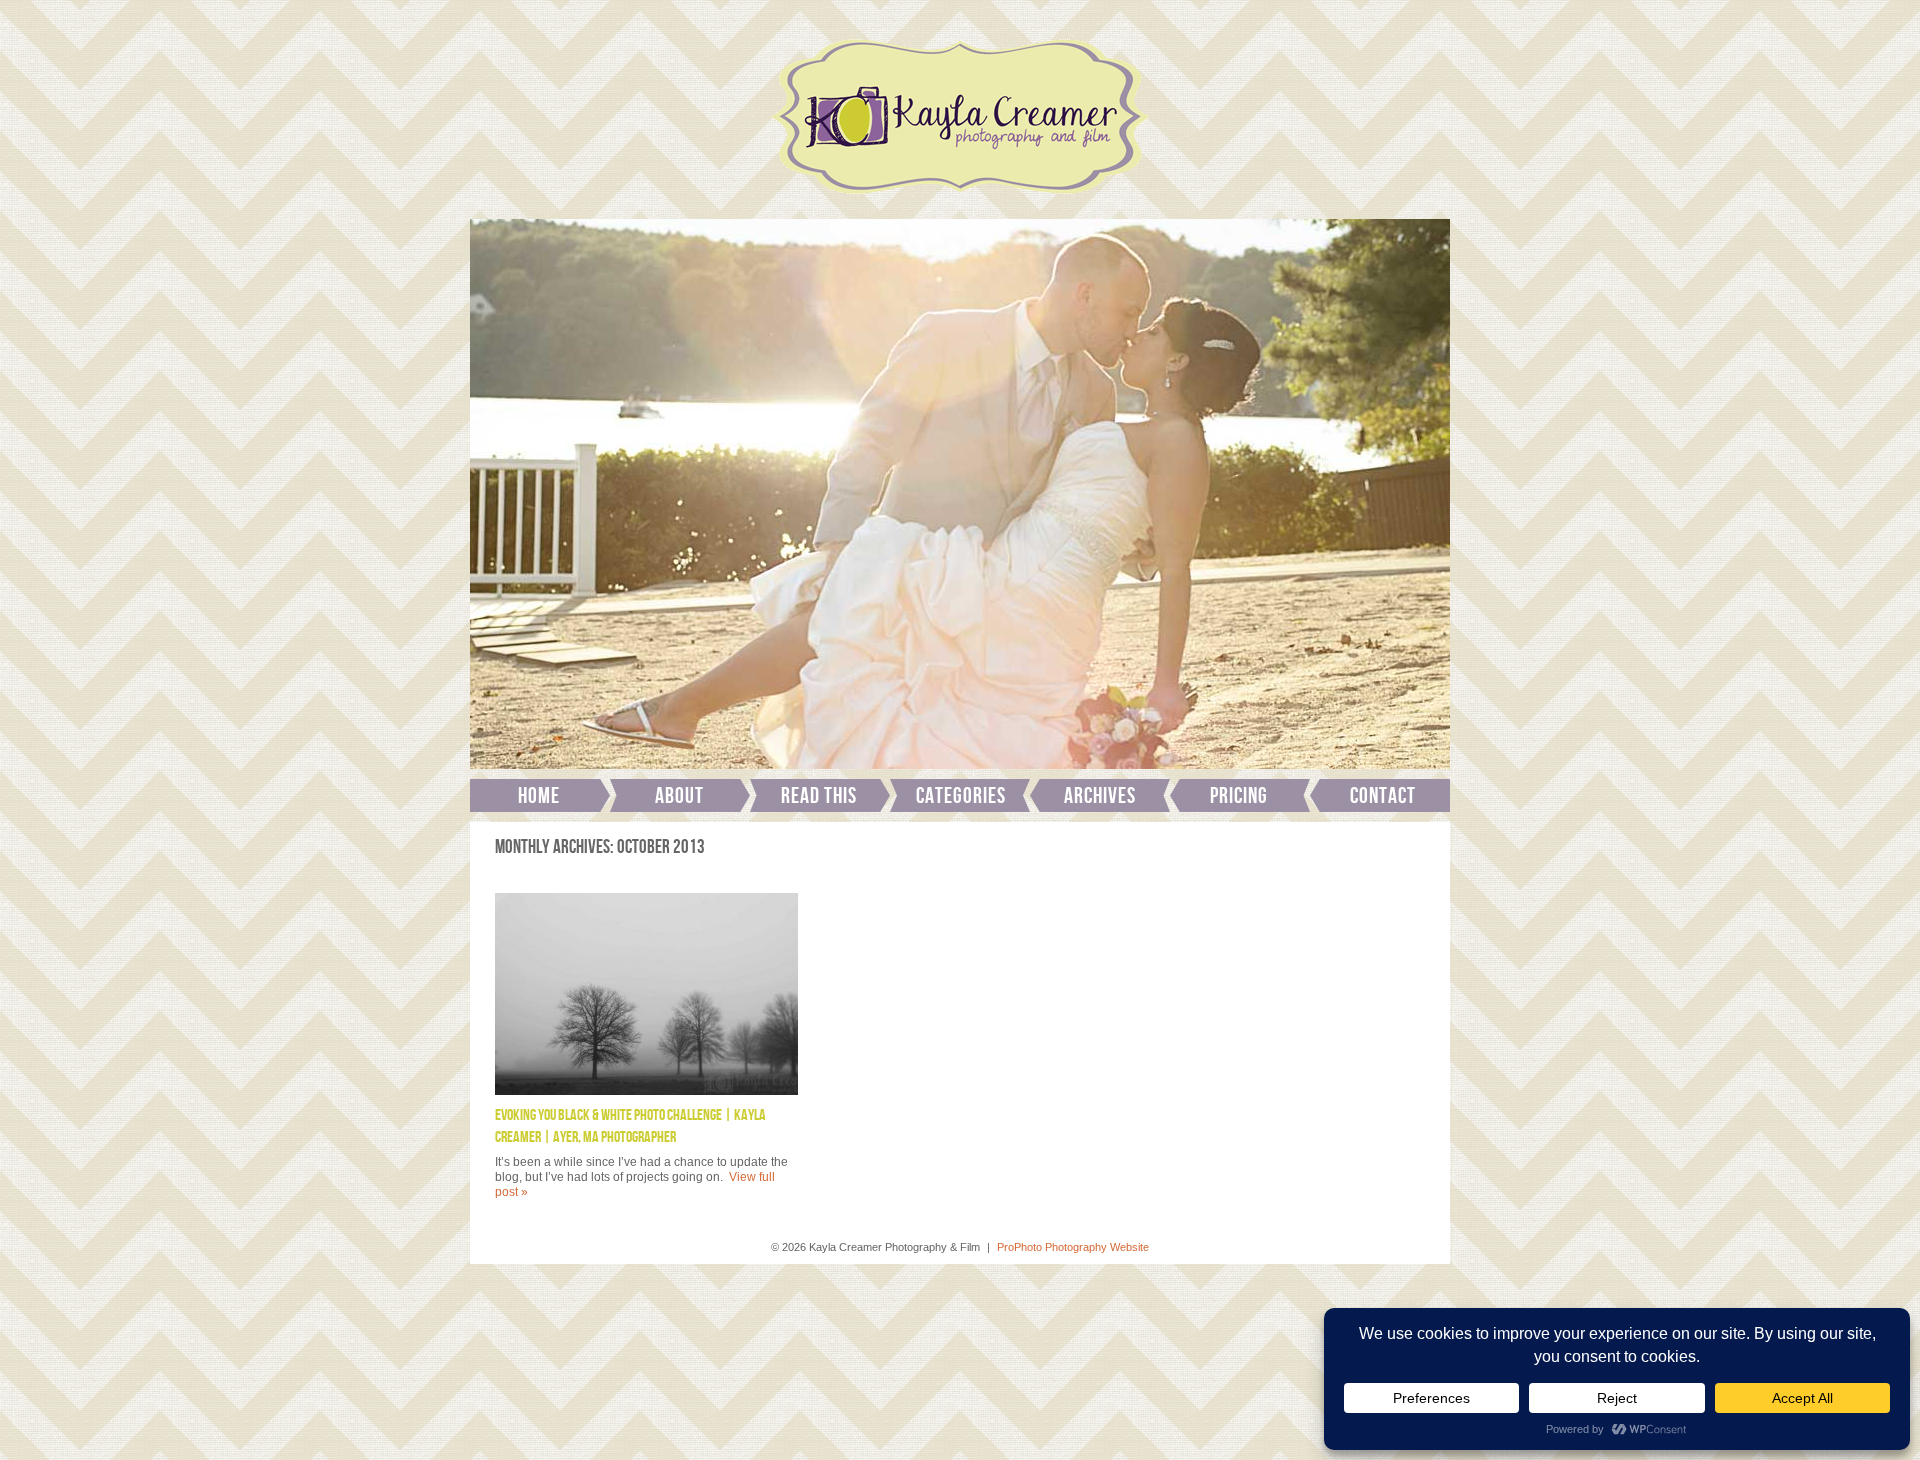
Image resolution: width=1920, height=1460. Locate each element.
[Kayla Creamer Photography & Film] (960, 200)
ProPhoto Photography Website (1073, 1247)
